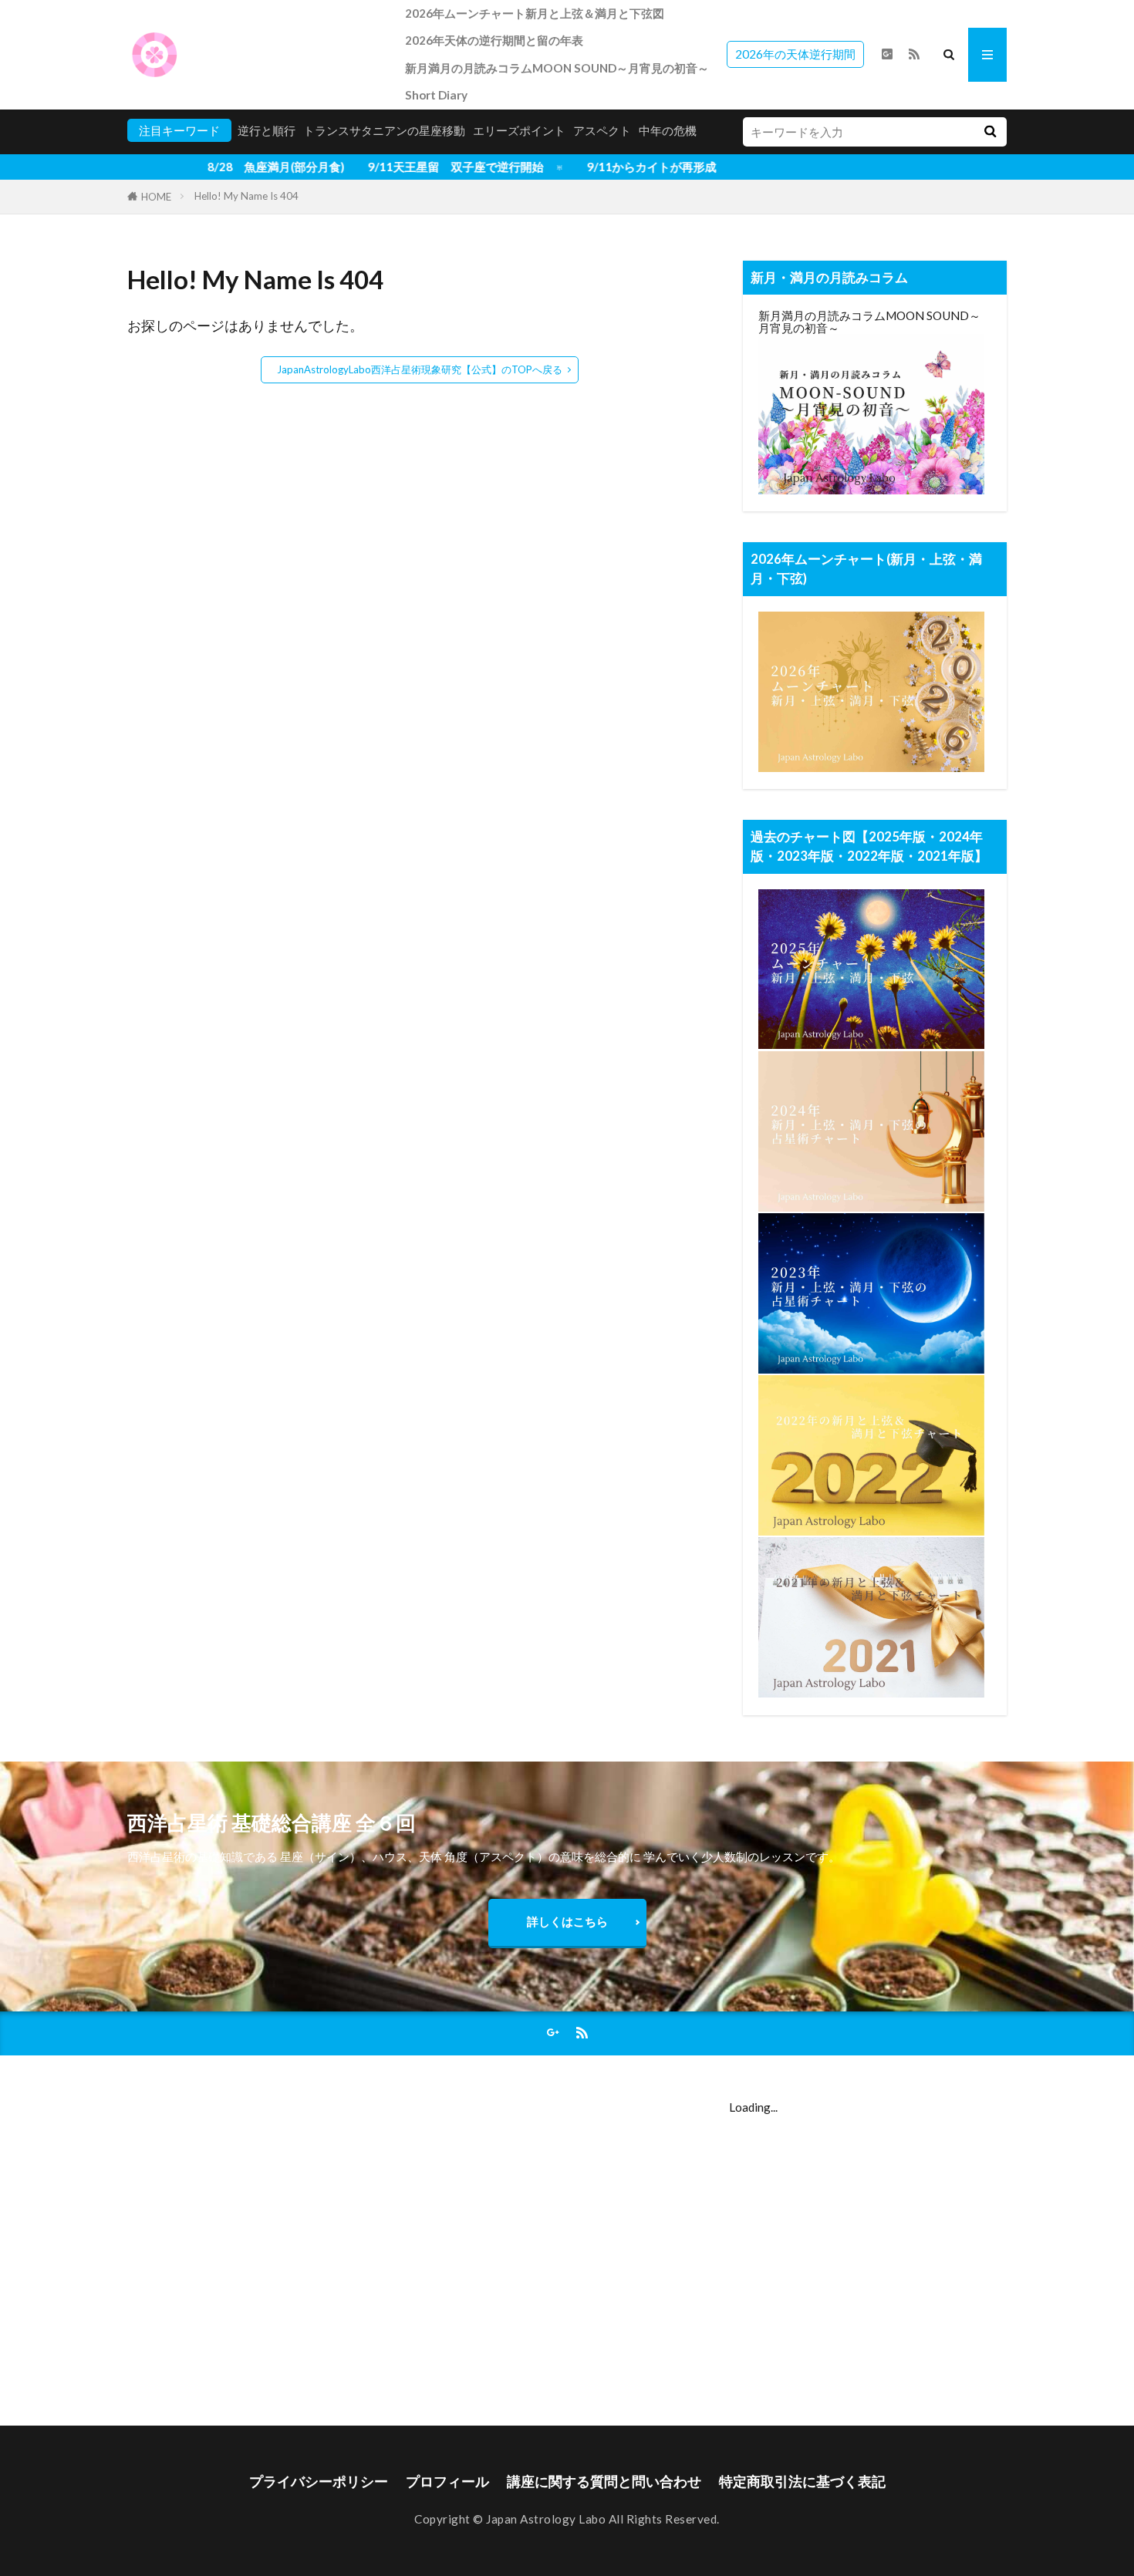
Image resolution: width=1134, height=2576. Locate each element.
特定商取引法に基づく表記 (802, 2482)
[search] (990, 132)
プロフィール (447, 2482)
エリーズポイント (519, 130)
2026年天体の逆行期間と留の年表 (494, 40)
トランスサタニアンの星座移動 (384, 130)
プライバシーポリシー (319, 2482)
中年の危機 (668, 130)
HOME (156, 197)
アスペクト (602, 130)
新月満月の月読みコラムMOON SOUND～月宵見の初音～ (557, 68)
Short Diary (436, 95)
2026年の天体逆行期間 (795, 54)
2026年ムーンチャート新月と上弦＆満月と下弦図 (535, 13)
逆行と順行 (267, 130)
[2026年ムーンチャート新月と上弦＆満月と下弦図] (871, 767)
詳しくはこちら (567, 1921)
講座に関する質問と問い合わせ (604, 2482)
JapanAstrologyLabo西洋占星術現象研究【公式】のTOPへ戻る (420, 369)
